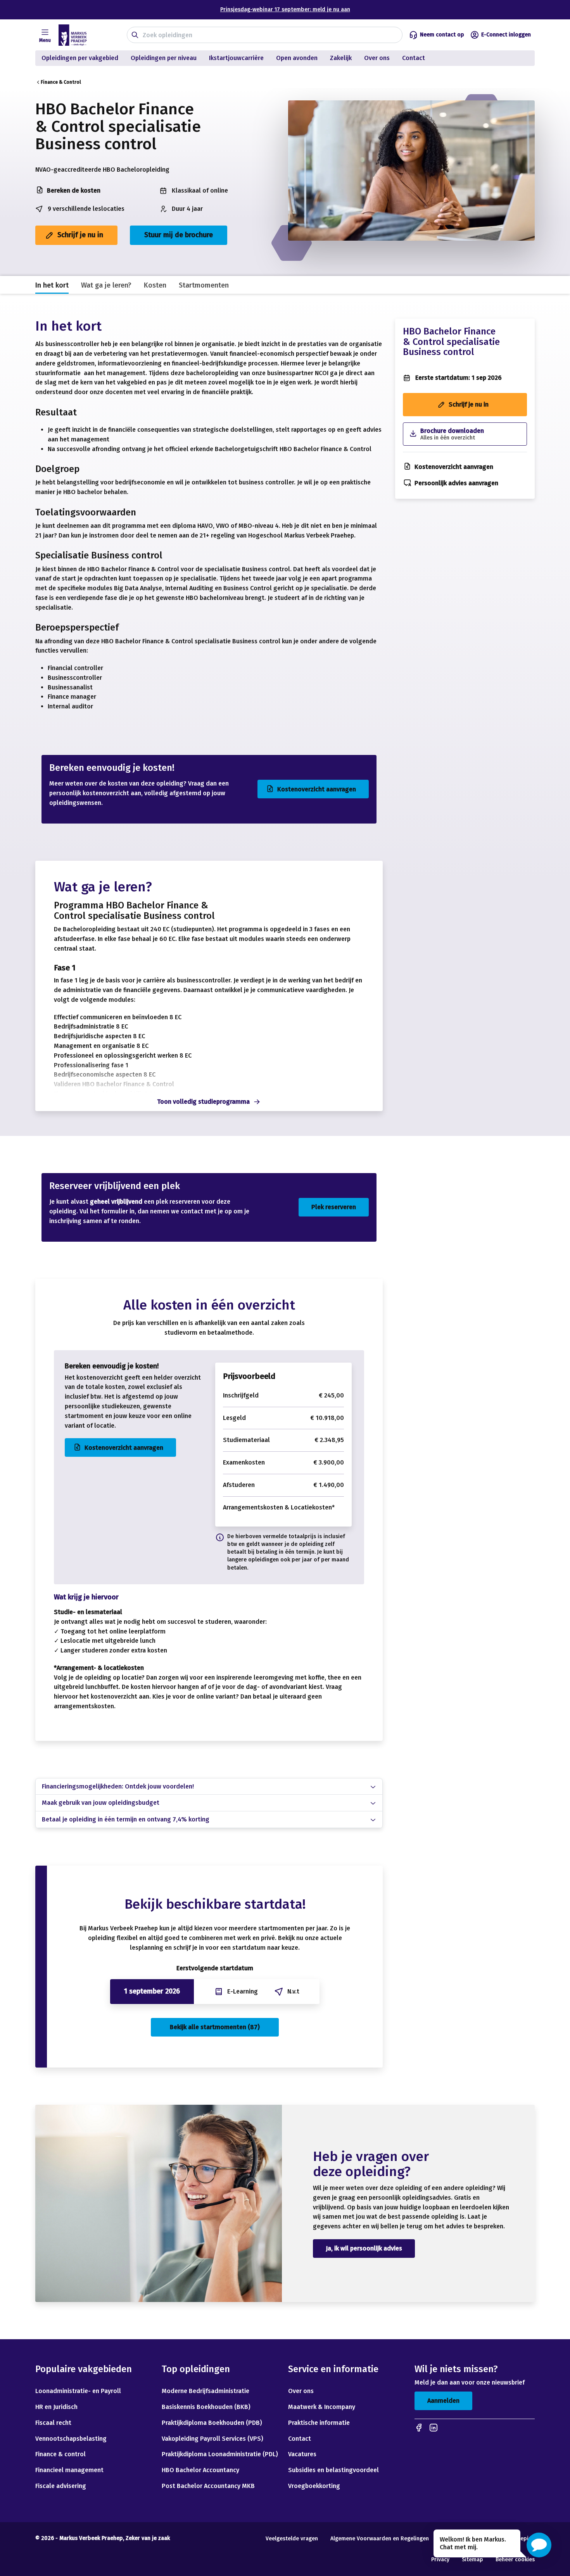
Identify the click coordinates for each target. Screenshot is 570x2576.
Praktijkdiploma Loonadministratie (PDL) (220, 2454)
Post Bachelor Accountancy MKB (208, 2486)
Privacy (440, 2560)
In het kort (52, 285)
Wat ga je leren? (106, 285)
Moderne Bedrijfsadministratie (206, 2391)
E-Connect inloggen (506, 35)
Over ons (377, 58)
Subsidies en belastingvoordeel (333, 2470)
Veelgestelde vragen (292, 2539)
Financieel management (69, 2470)
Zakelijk (341, 58)
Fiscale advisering (61, 2486)
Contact (414, 58)
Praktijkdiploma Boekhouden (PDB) (212, 2423)
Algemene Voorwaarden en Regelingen (380, 2539)
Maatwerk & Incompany (322, 2407)
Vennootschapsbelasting (72, 2439)
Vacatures (302, 2454)
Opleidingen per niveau (164, 58)
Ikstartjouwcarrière (236, 58)
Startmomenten (204, 285)
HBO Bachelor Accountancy (200, 2470)
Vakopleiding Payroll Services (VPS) (212, 2439)
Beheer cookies (515, 2560)
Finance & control (60, 2454)
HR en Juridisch (56, 2407)
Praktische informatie (319, 2423)
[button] (539, 2545)
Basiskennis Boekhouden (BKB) (206, 2407)
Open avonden (297, 58)
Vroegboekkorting (314, 2486)
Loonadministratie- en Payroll (78, 2391)
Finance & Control (61, 82)
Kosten (155, 285)
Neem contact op (442, 35)
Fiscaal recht (53, 2423)
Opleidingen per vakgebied (80, 58)
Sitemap (472, 2560)
